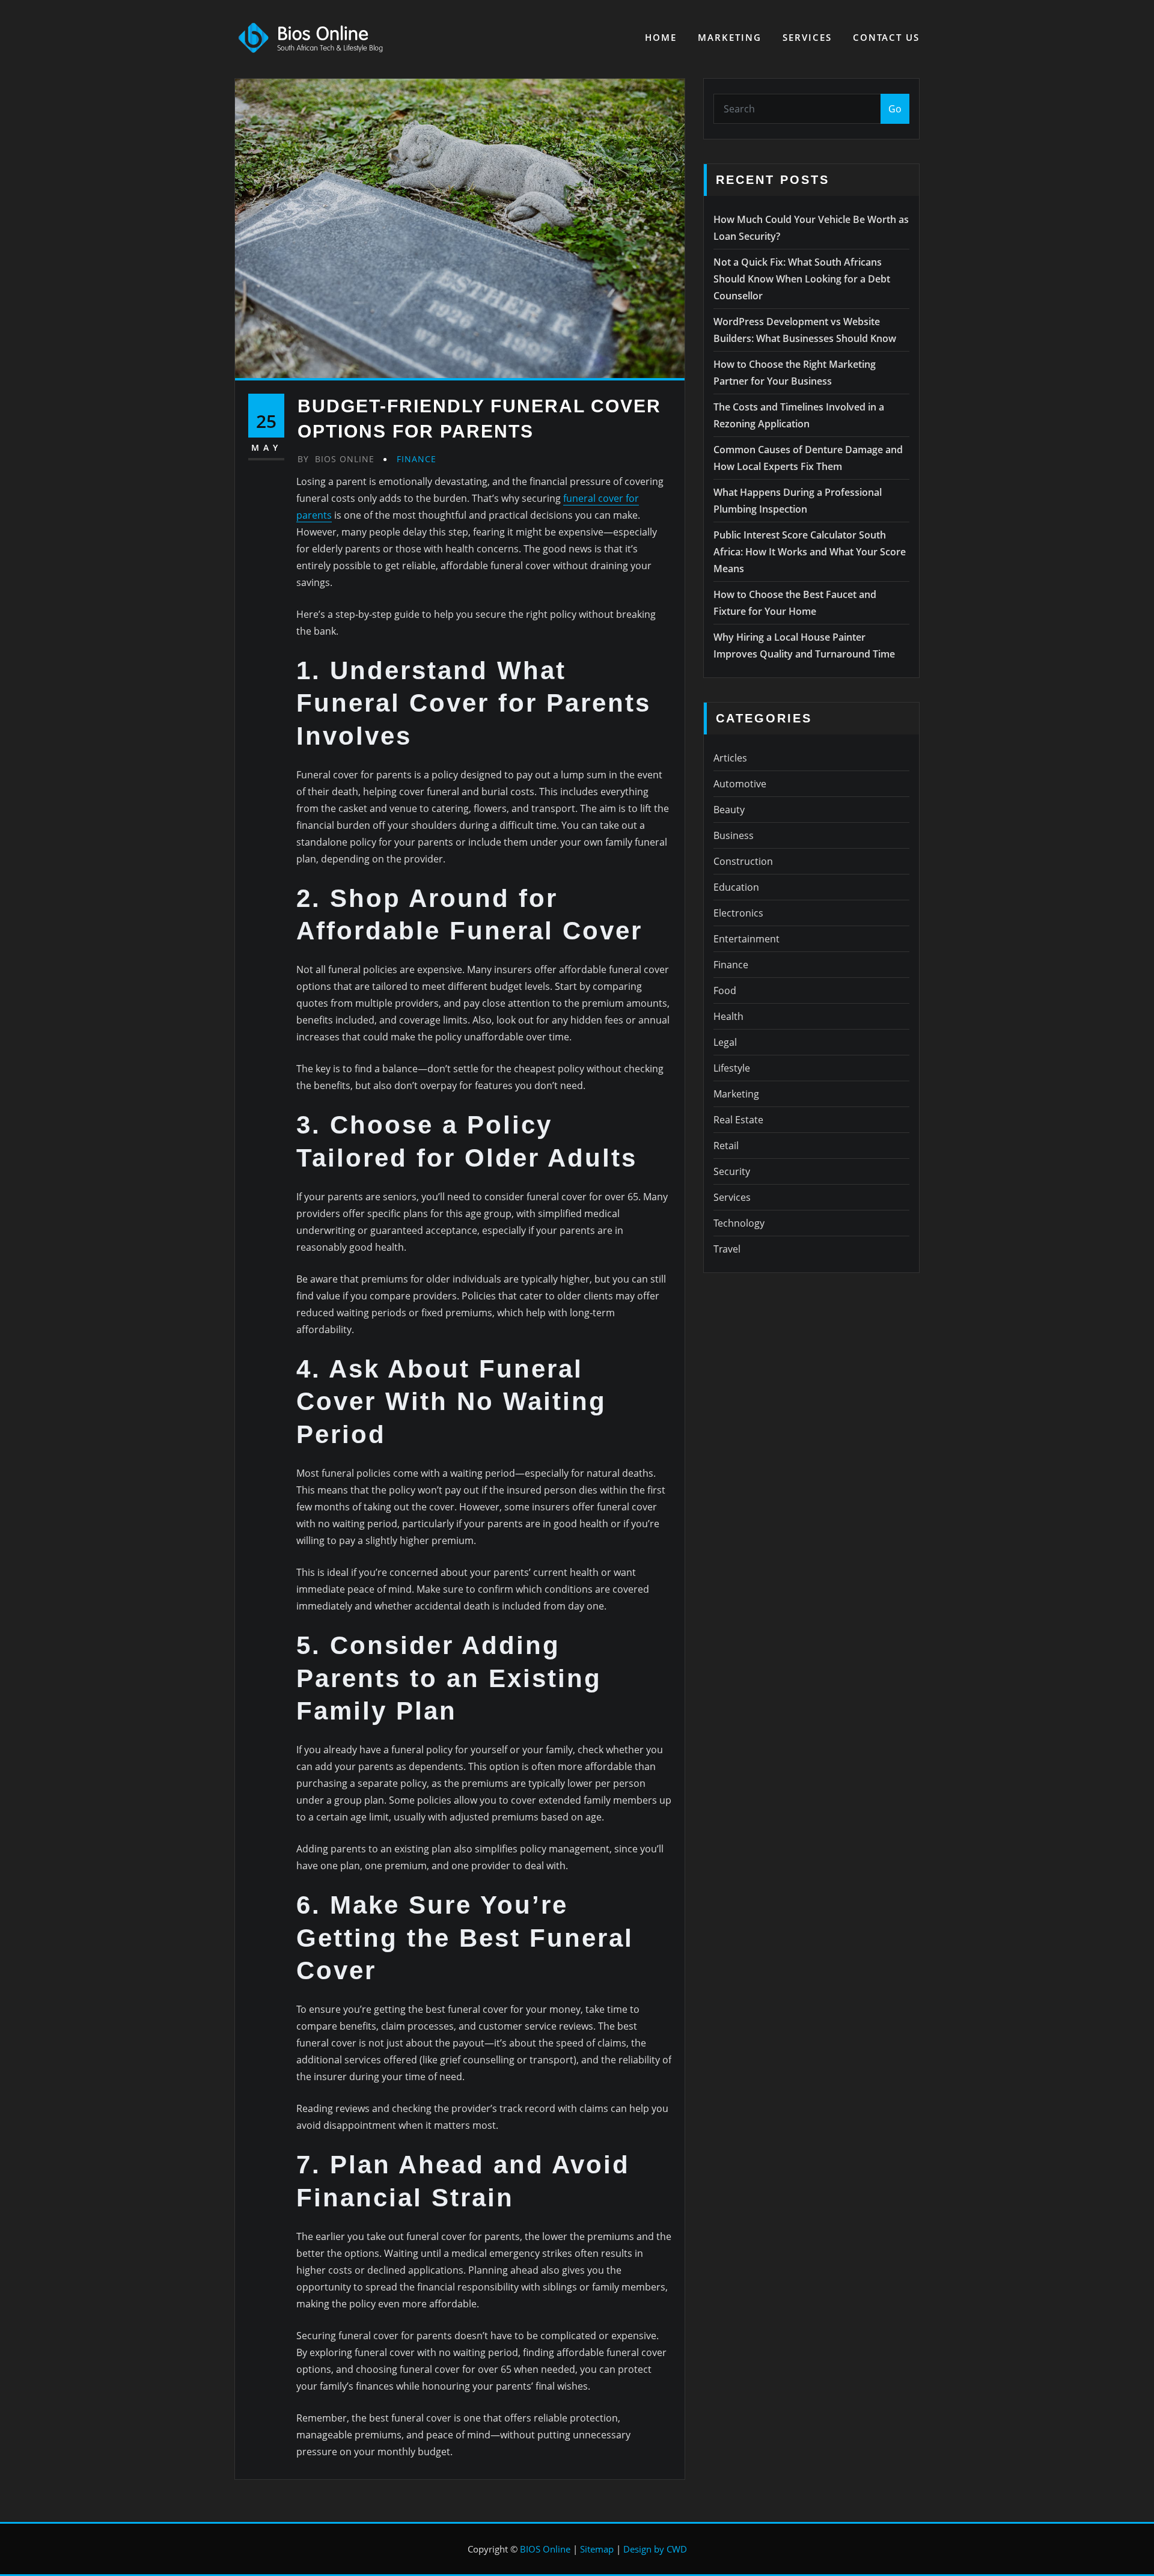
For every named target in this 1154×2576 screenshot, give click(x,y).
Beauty (729, 810)
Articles (730, 758)
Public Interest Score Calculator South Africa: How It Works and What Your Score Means (810, 552)
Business (734, 835)
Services (807, 37)
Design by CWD (655, 2549)
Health (728, 1016)
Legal (725, 1042)
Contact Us (886, 37)
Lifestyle (732, 1068)
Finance (417, 459)
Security (732, 1171)
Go (895, 109)
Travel (727, 1249)
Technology (739, 1223)
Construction (743, 861)
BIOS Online (545, 2549)
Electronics (738, 913)
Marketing (730, 37)
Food (725, 990)
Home (661, 37)
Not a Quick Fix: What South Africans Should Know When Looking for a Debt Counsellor (802, 279)
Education (736, 887)
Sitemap (597, 2549)
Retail (726, 1146)
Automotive (740, 784)
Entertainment (746, 939)
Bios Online (336, 459)
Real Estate (738, 1120)
